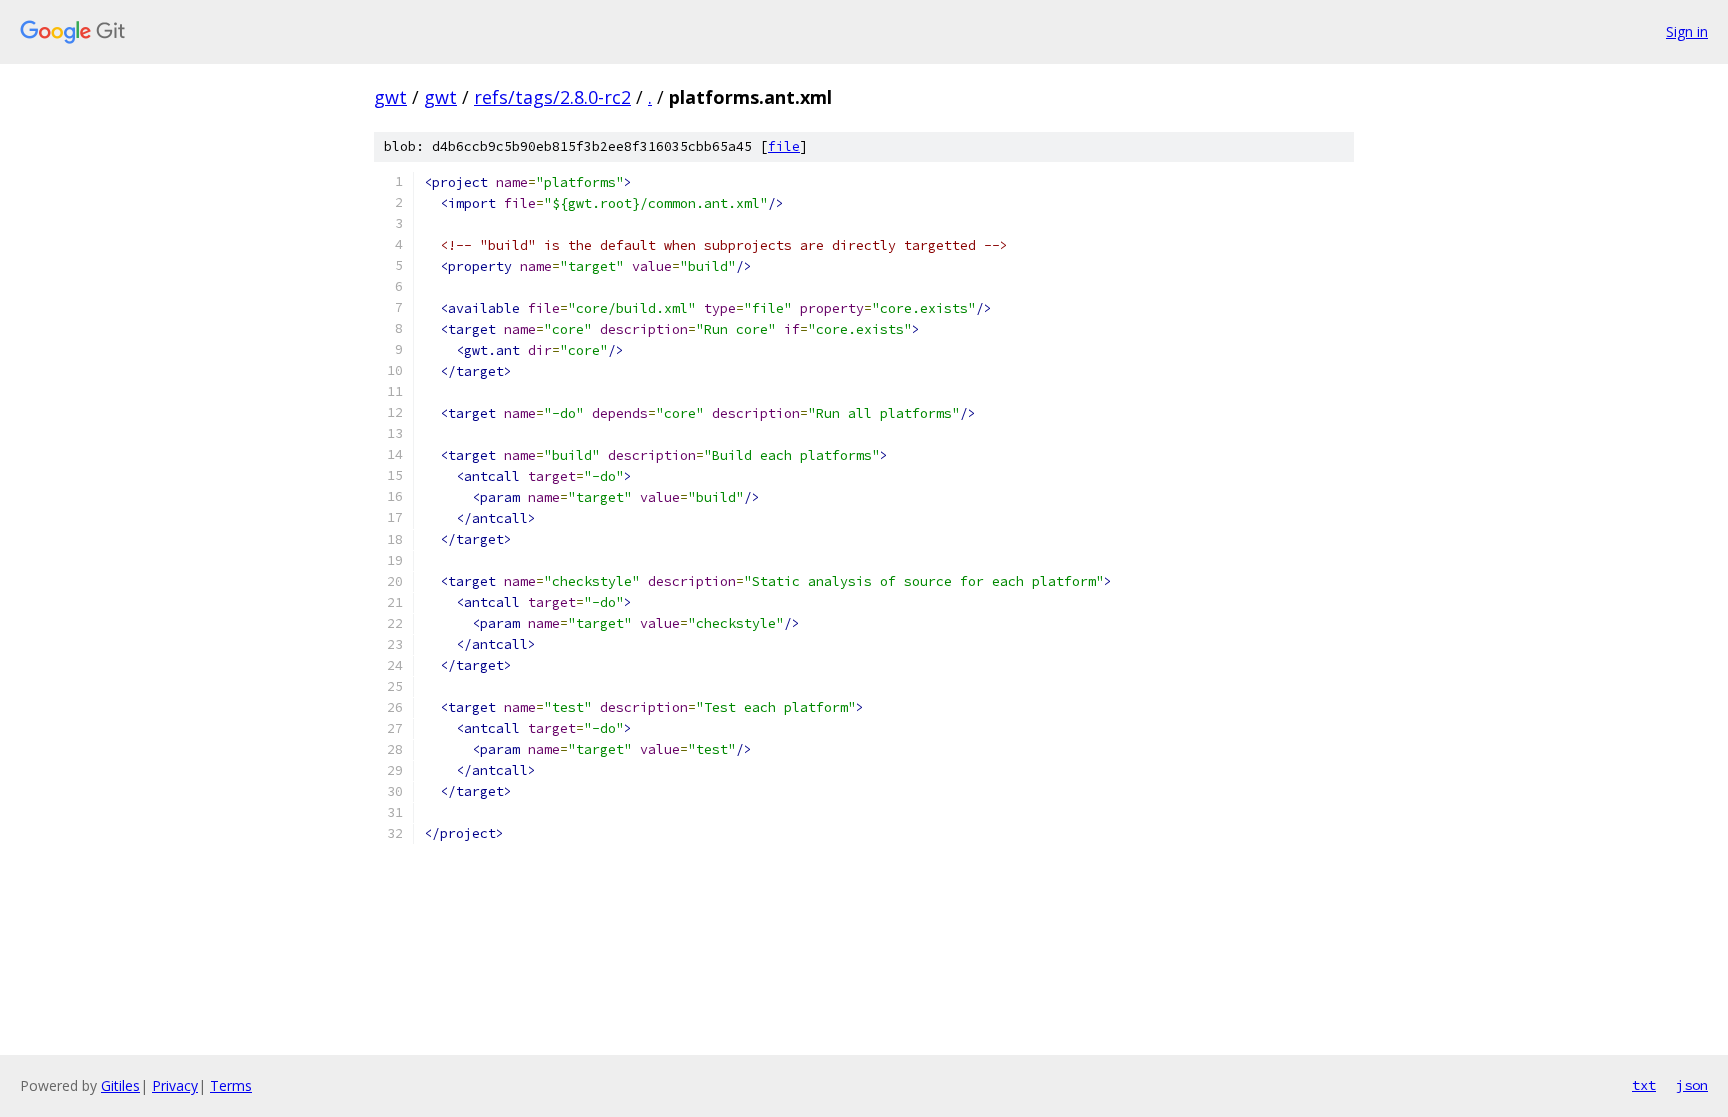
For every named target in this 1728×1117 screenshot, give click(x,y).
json (1692, 1085)
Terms (231, 1085)
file (784, 146)
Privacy (175, 1085)
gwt (390, 97)
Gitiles (120, 1085)
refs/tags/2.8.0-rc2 (552, 97)
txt (1644, 1085)
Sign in (1687, 31)
